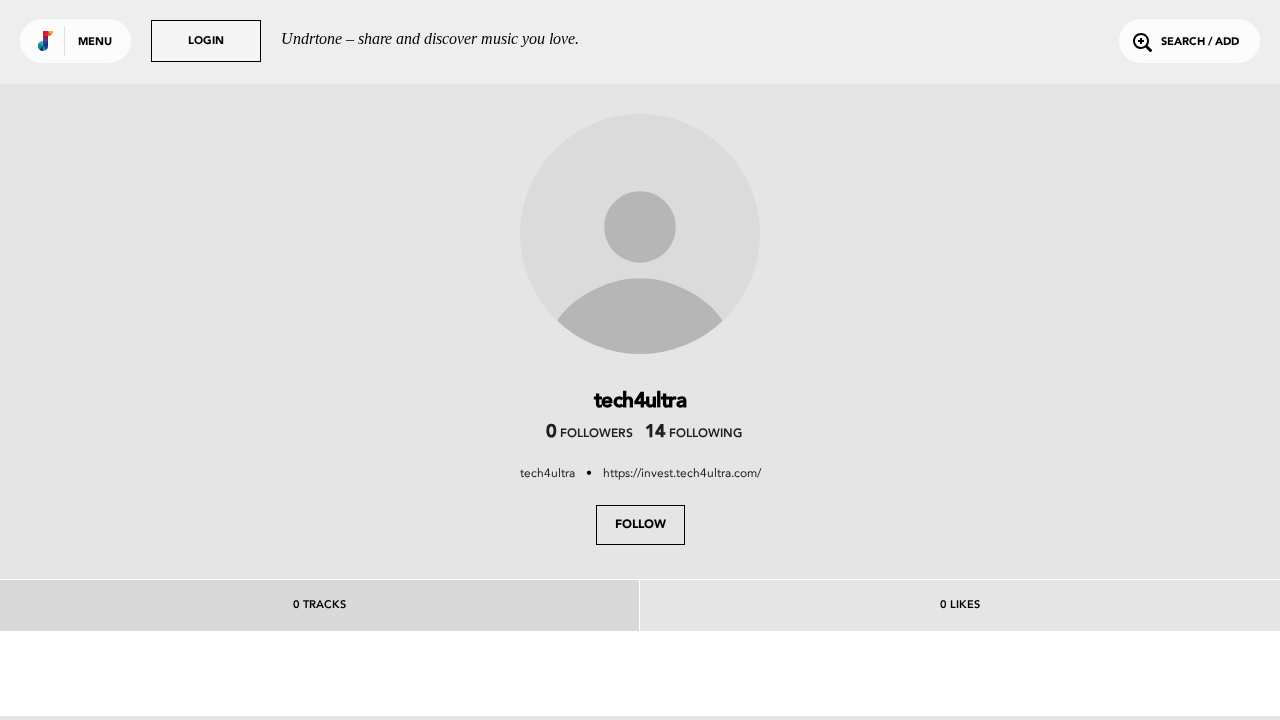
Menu (95, 42)
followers (589, 434)
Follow (640, 525)
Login (206, 41)
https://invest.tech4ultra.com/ (682, 473)
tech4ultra (547, 473)
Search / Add (1200, 42)
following (693, 434)
